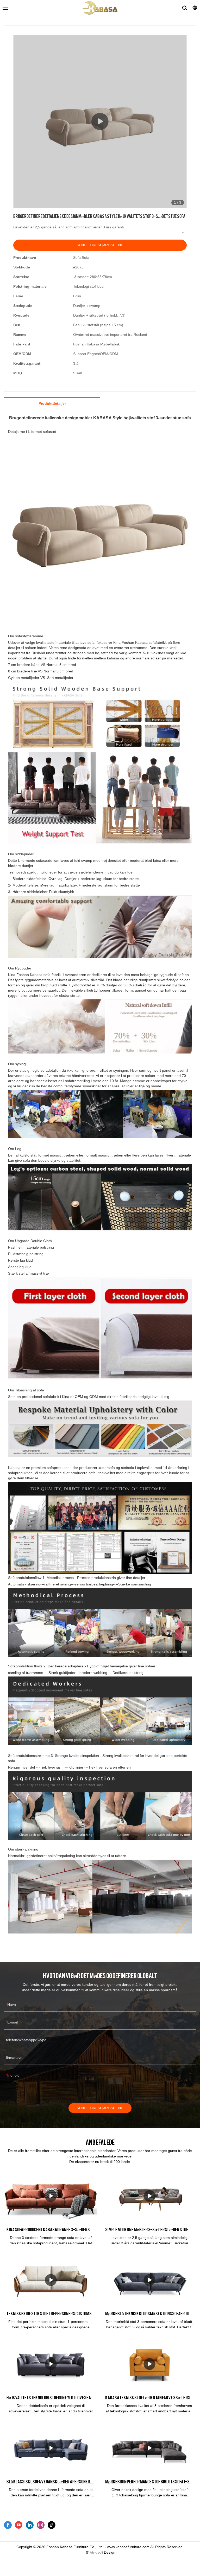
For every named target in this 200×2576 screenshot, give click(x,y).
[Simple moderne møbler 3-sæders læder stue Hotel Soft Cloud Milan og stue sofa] (149, 2196)
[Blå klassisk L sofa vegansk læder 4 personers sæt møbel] (51, 2448)
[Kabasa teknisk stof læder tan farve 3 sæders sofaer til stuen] (149, 2364)
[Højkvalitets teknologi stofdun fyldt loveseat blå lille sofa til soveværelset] (51, 2364)
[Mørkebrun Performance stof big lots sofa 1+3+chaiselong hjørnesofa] (149, 2448)
